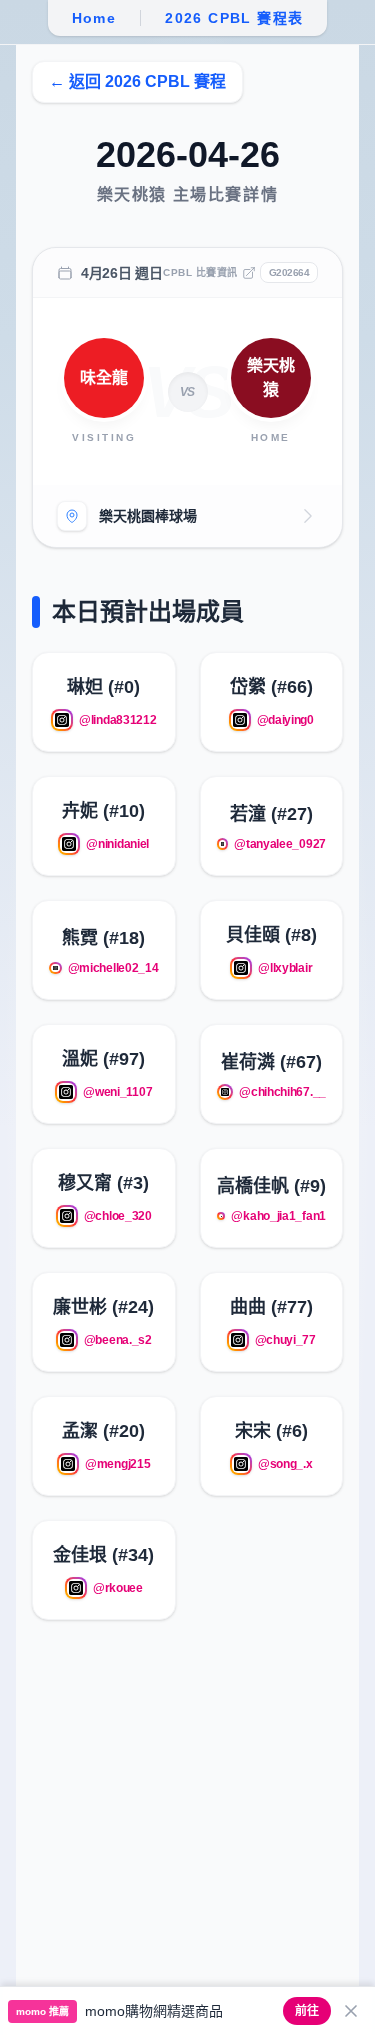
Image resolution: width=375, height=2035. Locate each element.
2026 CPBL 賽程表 (234, 18)
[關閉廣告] (351, 2011)
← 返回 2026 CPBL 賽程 (137, 81)
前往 (307, 2011)
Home (94, 18)
